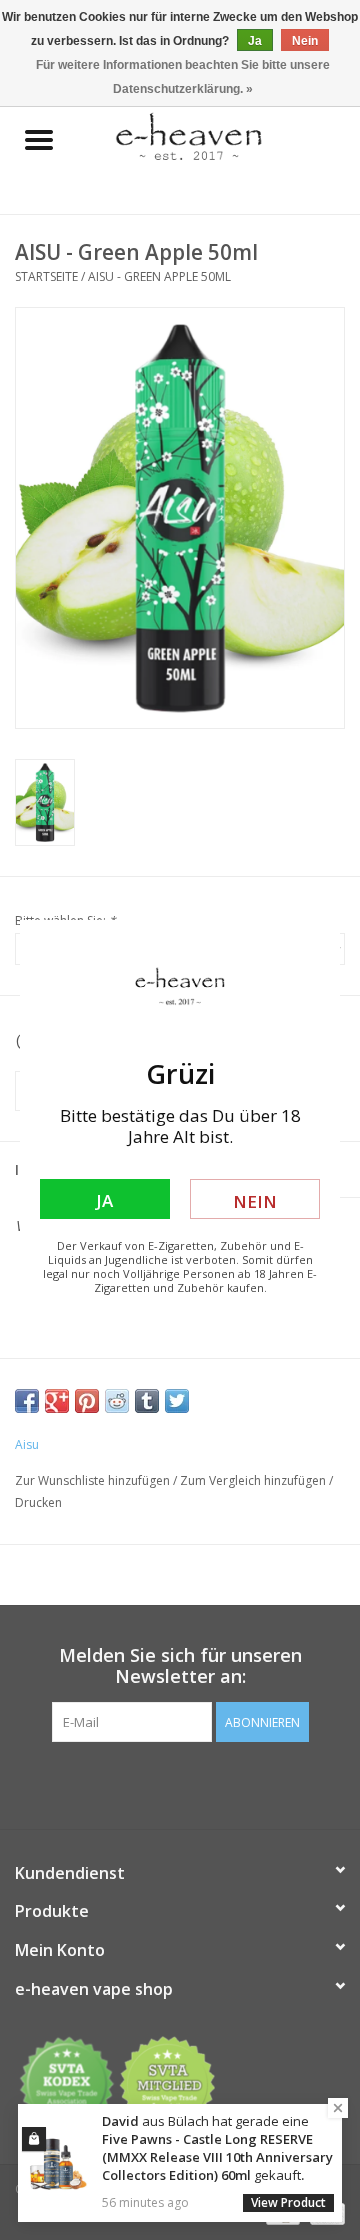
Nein (255, 1201)
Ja (104, 1200)
